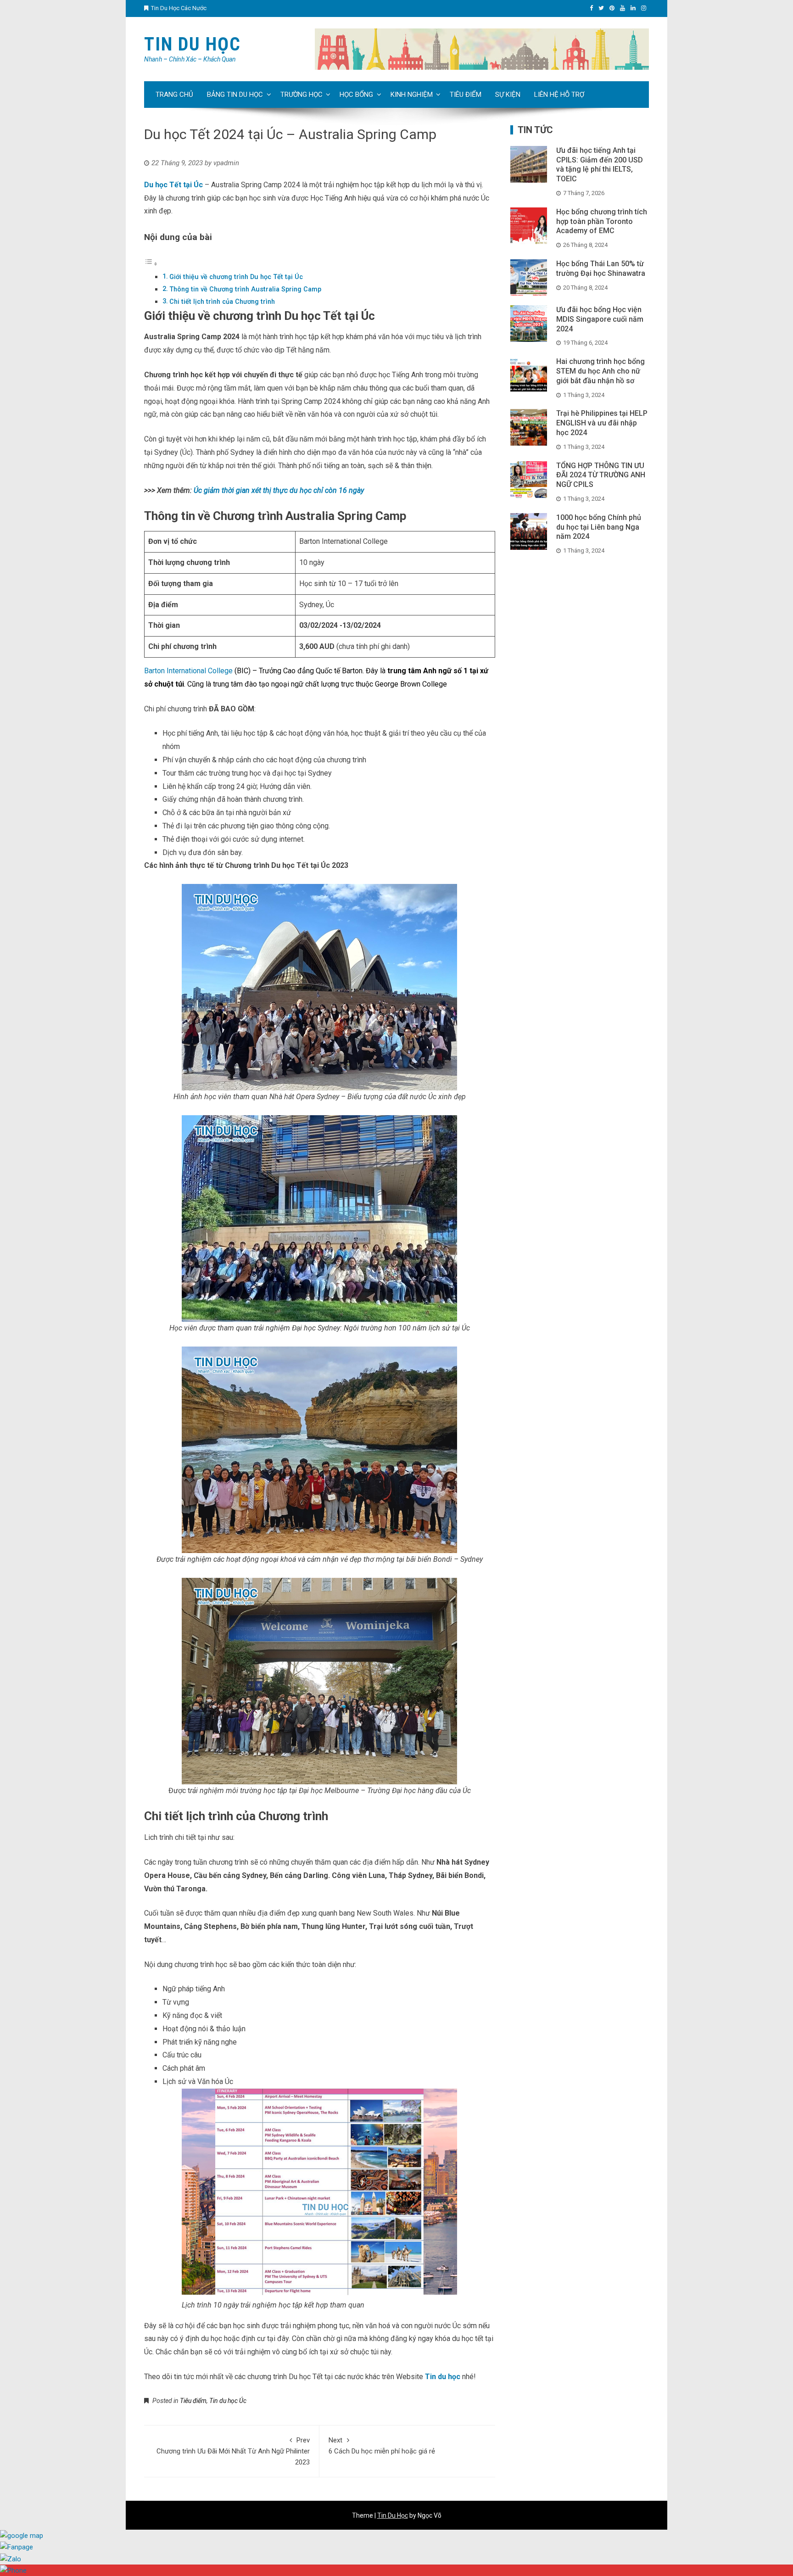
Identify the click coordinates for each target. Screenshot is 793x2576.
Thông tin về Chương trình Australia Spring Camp (245, 289)
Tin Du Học (193, 44)
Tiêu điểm (466, 95)
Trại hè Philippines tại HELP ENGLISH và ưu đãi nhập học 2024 (602, 423)
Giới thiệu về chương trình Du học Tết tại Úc (236, 277)
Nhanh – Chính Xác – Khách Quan (190, 59)
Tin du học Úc (228, 2401)
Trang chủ (174, 95)
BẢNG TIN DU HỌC (235, 95)
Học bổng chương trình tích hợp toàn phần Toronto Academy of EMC (602, 221)
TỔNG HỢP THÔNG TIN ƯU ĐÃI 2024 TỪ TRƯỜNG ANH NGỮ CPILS (601, 475)
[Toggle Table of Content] (151, 264)
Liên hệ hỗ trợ (559, 95)
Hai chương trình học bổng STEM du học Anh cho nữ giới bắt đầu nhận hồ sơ (600, 371)
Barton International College (188, 671)
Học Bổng (356, 95)
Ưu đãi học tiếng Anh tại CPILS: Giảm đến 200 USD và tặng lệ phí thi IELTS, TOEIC (600, 165)
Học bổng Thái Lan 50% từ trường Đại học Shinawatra (601, 268)
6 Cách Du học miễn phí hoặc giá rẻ (382, 2446)
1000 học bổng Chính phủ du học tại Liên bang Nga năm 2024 (599, 527)
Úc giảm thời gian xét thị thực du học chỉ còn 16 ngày (279, 490)
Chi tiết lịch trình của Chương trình (222, 302)
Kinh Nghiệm (412, 95)
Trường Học (302, 95)
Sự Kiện (508, 95)
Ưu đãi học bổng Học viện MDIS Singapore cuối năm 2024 (600, 319)
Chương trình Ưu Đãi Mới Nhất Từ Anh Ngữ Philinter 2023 (233, 2451)
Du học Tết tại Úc (173, 185)
